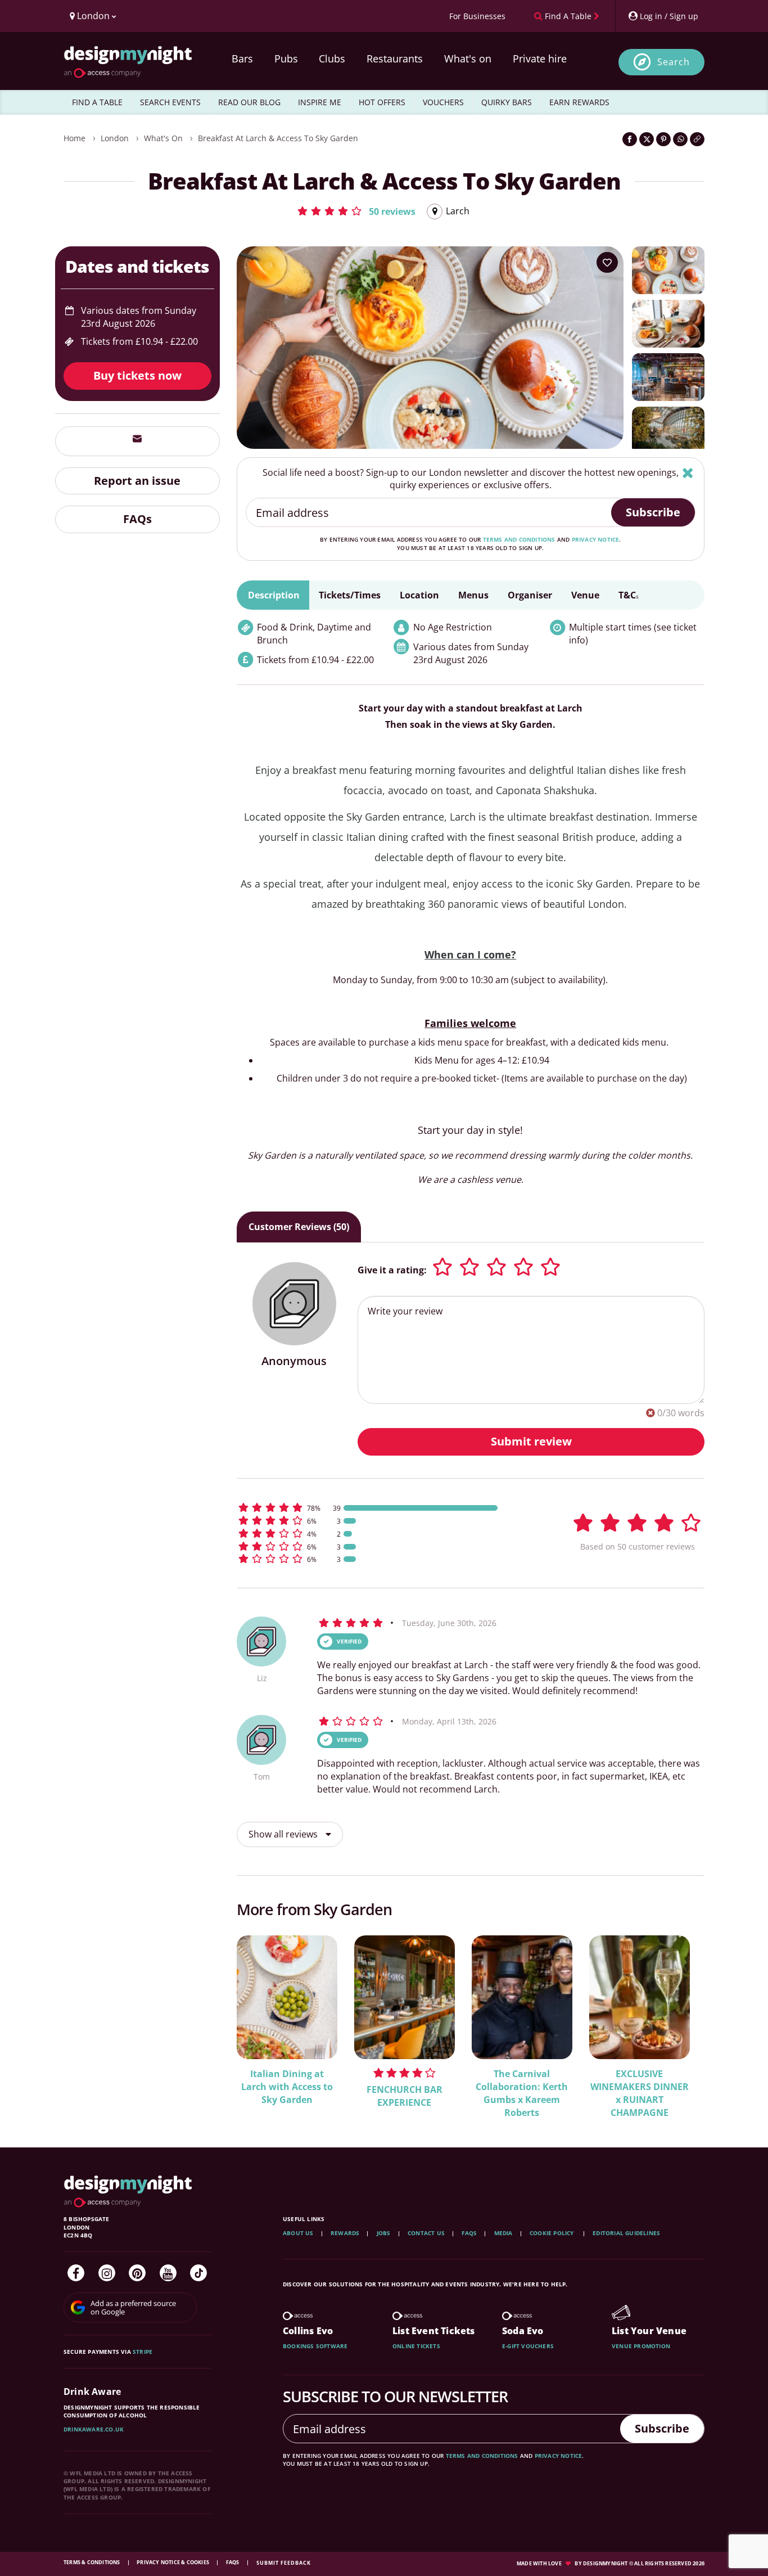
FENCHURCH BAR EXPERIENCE (405, 2096)
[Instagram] (107, 2273)
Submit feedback (284, 2563)
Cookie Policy (553, 2233)
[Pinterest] (137, 2273)
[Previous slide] (260, 2019)
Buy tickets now (137, 375)
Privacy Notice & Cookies (173, 2562)
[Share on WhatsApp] (680, 139)
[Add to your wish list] (607, 263)
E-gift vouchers (528, 2346)
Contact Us (426, 2233)
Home (74, 138)
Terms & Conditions (92, 2562)
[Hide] (688, 473)
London (115, 138)
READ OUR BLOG (249, 102)
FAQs (137, 519)
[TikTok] (198, 2273)
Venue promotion (641, 2346)
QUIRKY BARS (507, 102)
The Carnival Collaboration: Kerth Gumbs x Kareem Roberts (522, 2093)
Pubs (286, 58)
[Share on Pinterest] (663, 139)
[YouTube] (168, 2273)
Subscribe (653, 512)
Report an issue (137, 480)
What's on (468, 58)
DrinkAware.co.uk (94, 2429)
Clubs (332, 58)
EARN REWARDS (579, 102)
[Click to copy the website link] (697, 139)
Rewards (345, 2233)
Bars (242, 58)
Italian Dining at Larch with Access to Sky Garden (287, 2087)
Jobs (384, 2233)
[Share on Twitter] (647, 139)
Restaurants (395, 58)
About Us (298, 2233)
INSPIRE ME (320, 102)
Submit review (531, 1441)
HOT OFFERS (382, 102)
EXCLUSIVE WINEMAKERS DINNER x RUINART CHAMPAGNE (640, 2093)
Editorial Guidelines (626, 2233)
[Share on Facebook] (630, 139)
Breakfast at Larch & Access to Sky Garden (278, 138)
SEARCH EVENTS (170, 102)
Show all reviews (284, 1834)
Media (503, 2233)
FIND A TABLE (97, 102)
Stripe (143, 2352)
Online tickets (416, 2346)
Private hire (540, 58)
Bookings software (315, 2346)
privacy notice (596, 539)
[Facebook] (76, 2273)
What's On (163, 138)
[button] (356, 211)
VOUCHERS (443, 102)
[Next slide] (681, 2019)
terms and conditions (519, 539)
